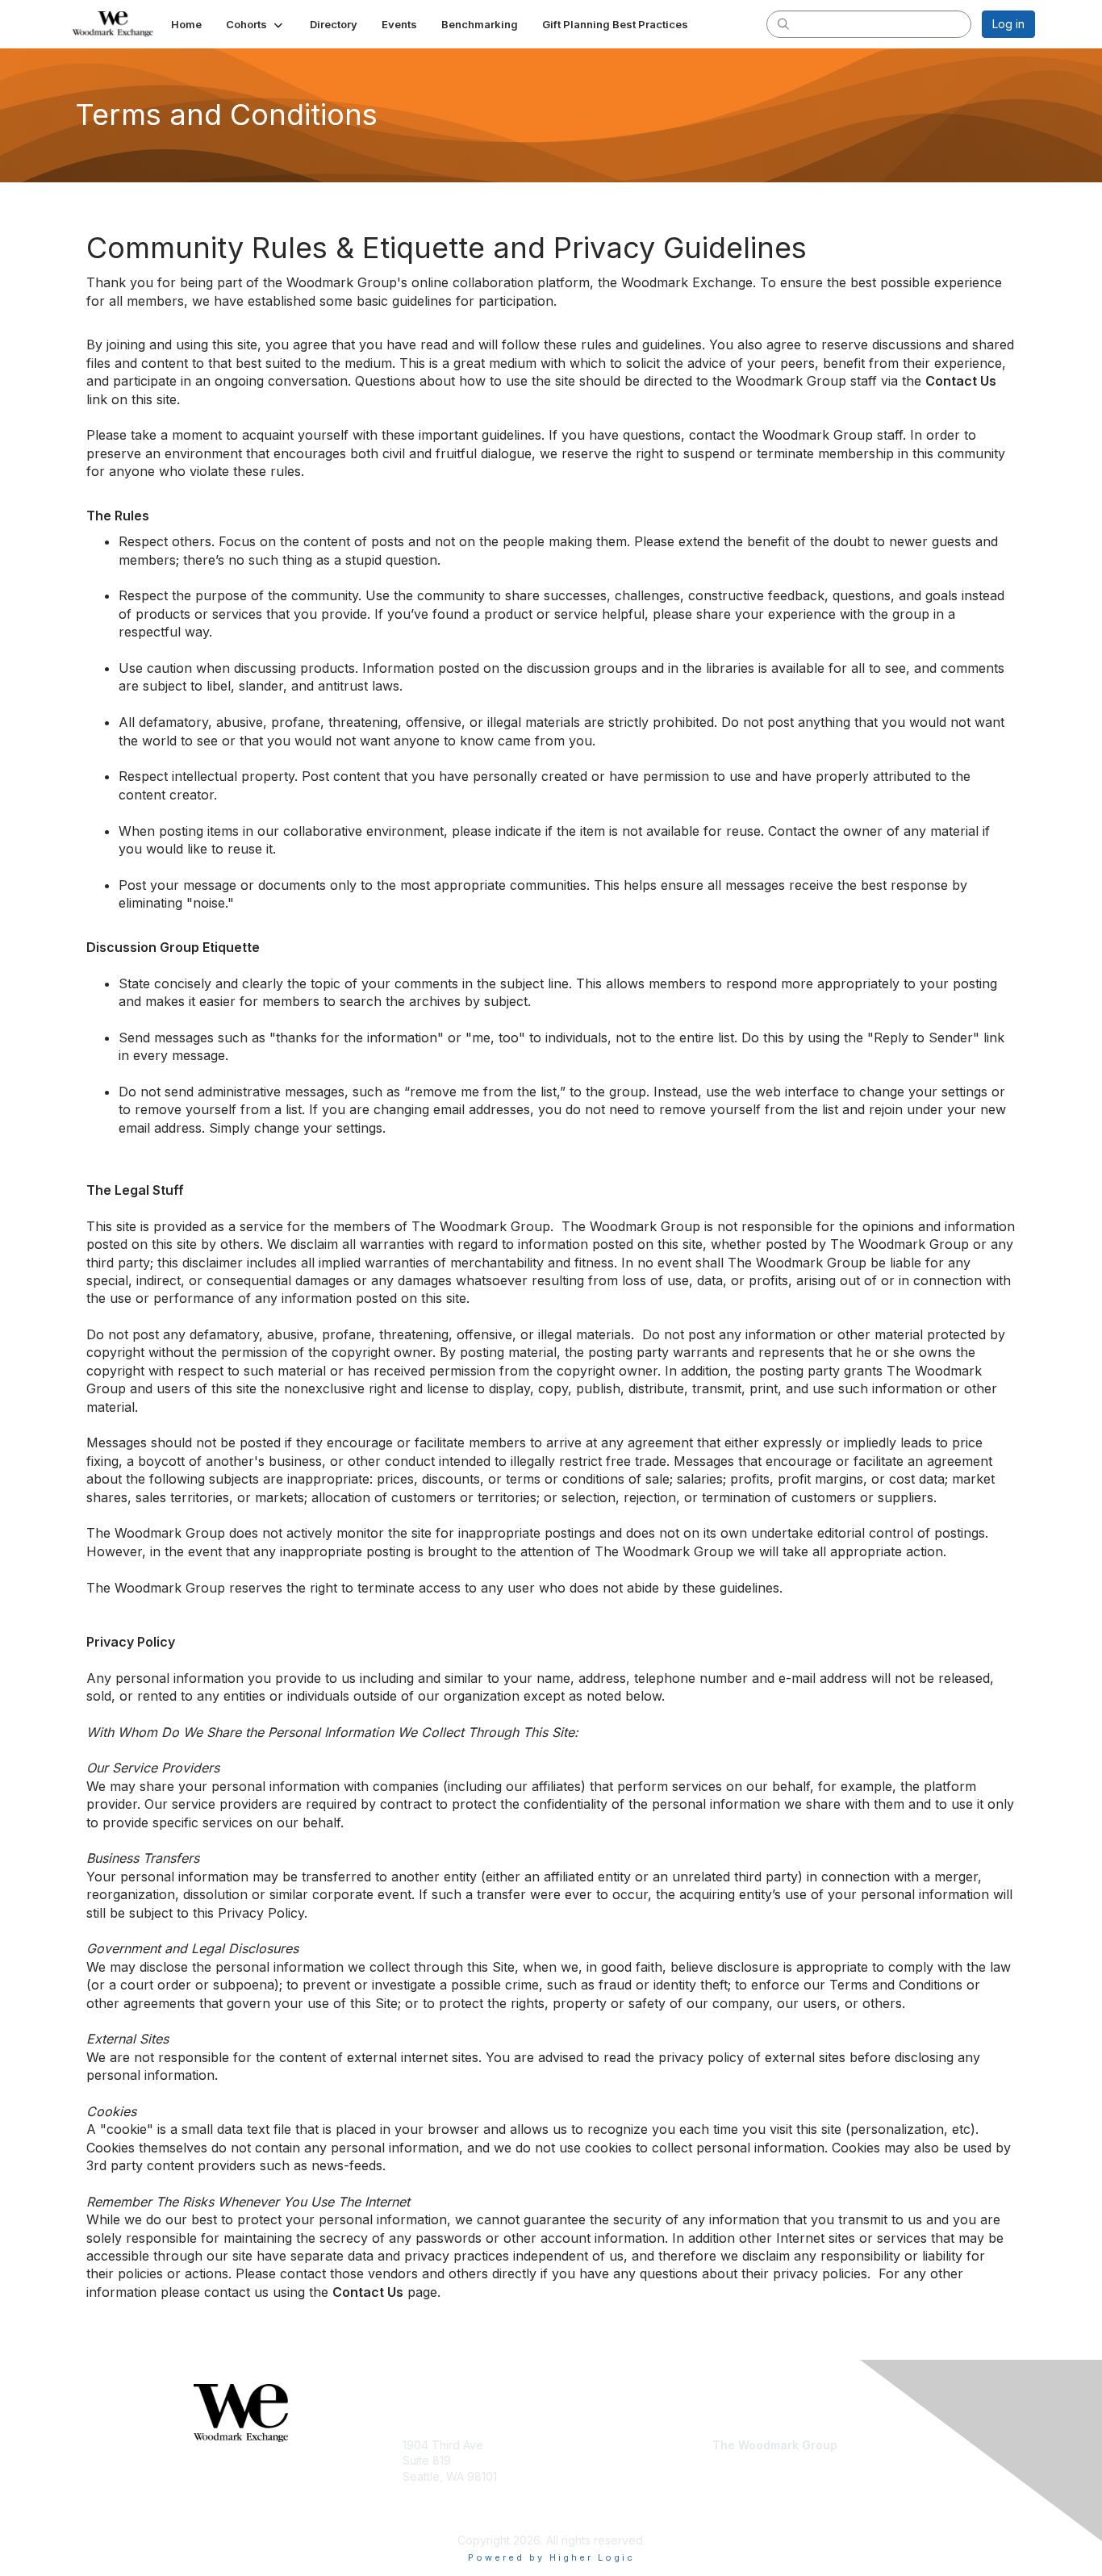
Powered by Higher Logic (551, 2557)
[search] (783, 23)
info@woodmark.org (767, 2492)
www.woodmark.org (767, 2468)
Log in (1008, 24)
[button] (256, 24)
